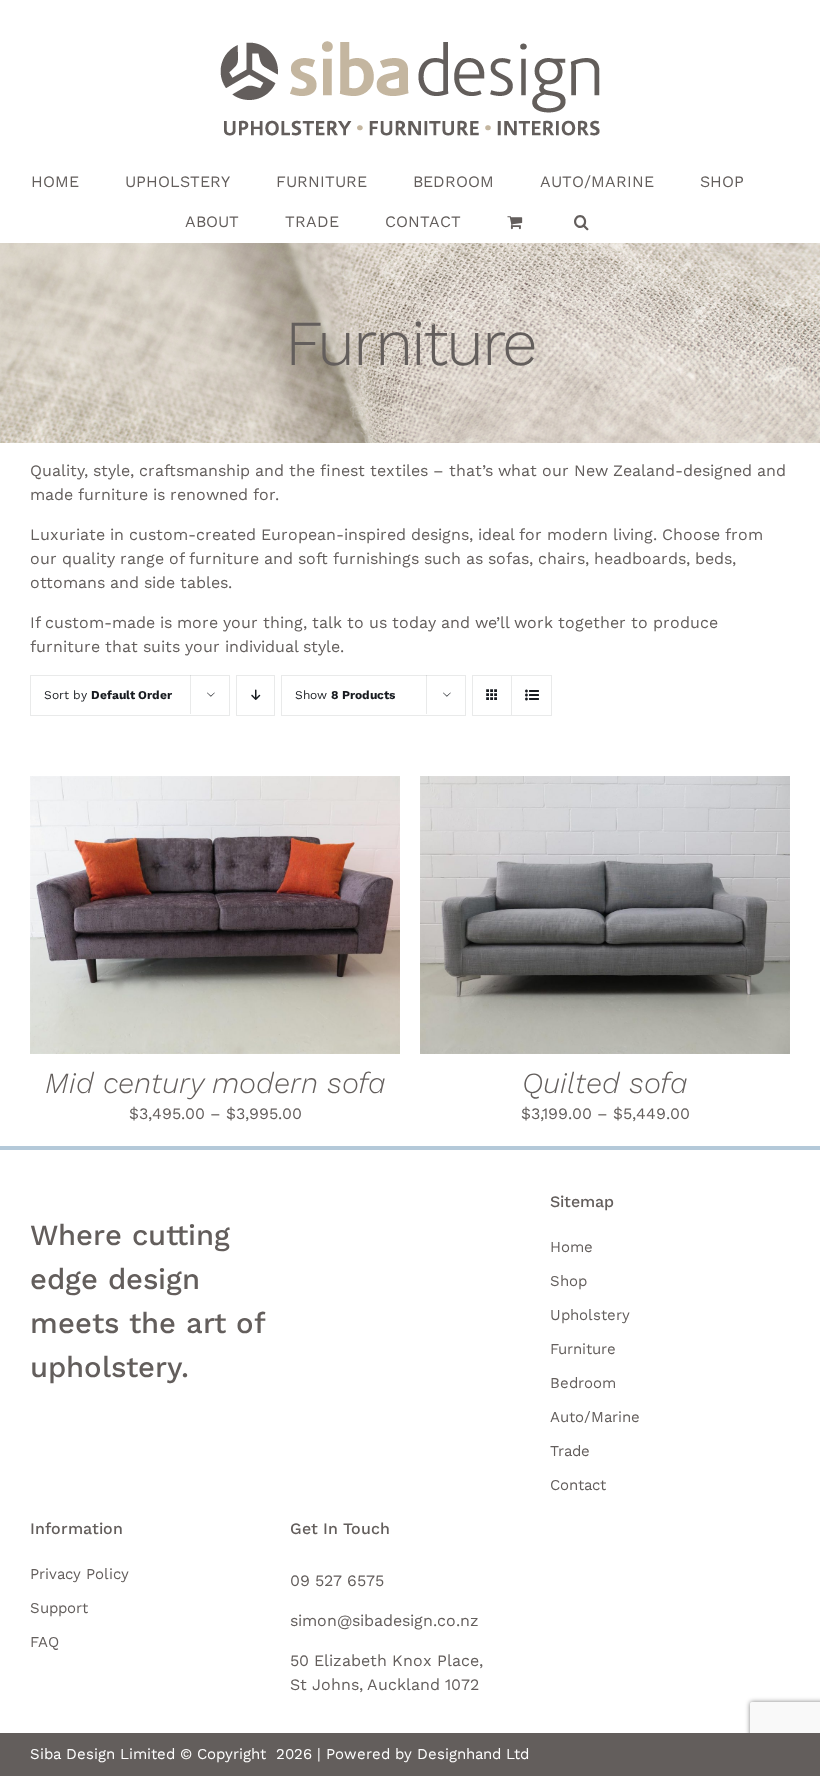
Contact (578, 1485)
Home (571, 1247)
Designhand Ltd (473, 1754)
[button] (581, 222)
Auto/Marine (595, 1417)
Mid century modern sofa (215, 1083)
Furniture (583, 1349)
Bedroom (583, 1383)
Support (59, 1608)
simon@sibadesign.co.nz (384, 1620)
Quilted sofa (605, 1083)
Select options (148, 918)
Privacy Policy (79, 1574)
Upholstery (590, 1315)
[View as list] (531, 695)
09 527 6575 (337, 1580)
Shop (568, 1281)
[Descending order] (255, 695)
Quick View (305, 918)
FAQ (44, 1642)
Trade (570, 1451)
